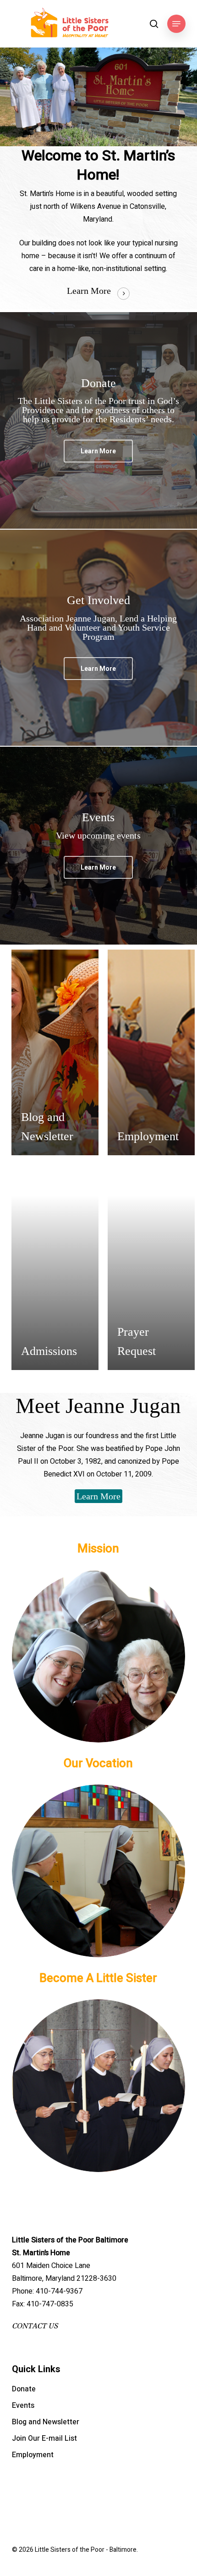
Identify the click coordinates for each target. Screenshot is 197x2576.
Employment (33, 2455)
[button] (176, 24)
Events (23, 2406)
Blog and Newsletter (46, 2422)
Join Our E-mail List (44, 2438)
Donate (24, 2389)
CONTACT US (35, 2326)
